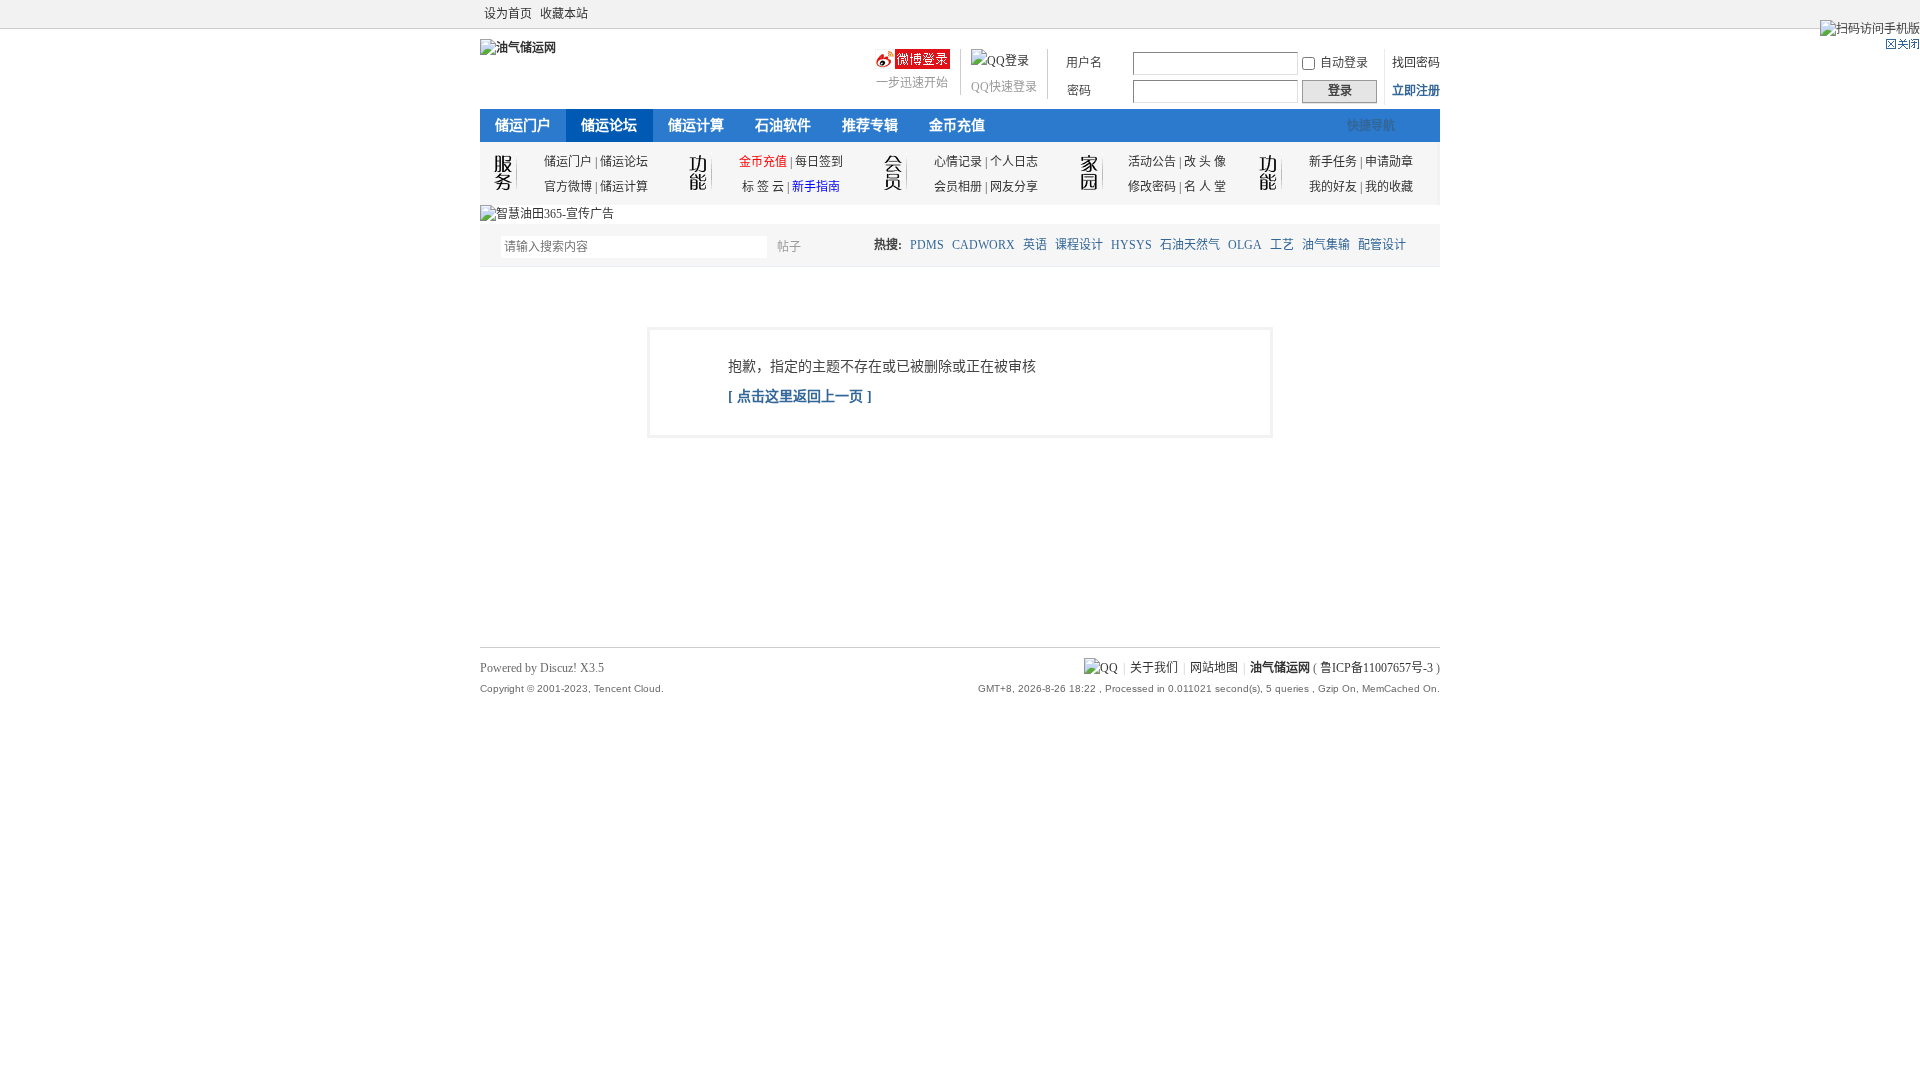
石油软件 (783, 125)
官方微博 (568, 187)
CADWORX (983, 245)
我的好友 (1333, 187)
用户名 (1084, 63)
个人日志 (1014, 162)
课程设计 (1079, 245)
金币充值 (957, 125)
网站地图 (1214, 668)
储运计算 (696, 125)
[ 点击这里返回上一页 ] (800, 396)
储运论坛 (609, 125)
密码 (1079, 91)
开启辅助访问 (1412, 14)
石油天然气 (1190, 245)
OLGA (1245, 245)
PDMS (927, 245)
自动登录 (1344, 63)
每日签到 (819, 162)
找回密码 (1416, 63)
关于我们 (1154, 668)
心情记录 (958, 162)
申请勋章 (1389, 162)
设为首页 (508, 14)
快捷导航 (1371, 126)
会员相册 (958, 187)
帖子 (789, 247)
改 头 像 (1205, 162)
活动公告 (1152, 162)
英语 (1035, 245)
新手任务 (1333, 162)
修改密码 (1152, 187)
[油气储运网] (518, 48)
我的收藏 (1389, 187)
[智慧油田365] (547, 214)
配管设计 (1382, 245)
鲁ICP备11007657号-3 (1376, 668)
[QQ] (1101, 668)
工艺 (1282, 245)
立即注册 (1416, 91)
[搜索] (847, 246)
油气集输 (1326, 245)
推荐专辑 (870, 125)
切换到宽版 (1428, 14)
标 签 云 (763, 187)
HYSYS (1131, 245)
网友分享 (1014, 187)
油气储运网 (1280, 668)
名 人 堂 (1205, 187)
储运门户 (523, 125)
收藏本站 (564, 14)
